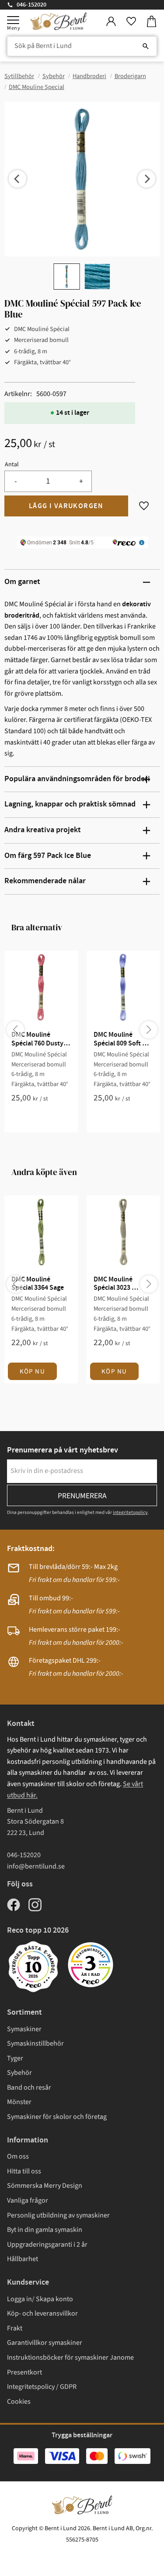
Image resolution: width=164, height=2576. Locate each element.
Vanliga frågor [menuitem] (28, 2200)
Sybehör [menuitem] (19, 2073)
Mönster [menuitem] (19, 2102)
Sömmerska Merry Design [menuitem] (45, 2186)
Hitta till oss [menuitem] (24, 2171)
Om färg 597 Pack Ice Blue (48, 856)
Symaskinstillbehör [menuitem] (35, 2043)
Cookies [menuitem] (19, 2402)
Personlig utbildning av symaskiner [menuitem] (58, 2215)
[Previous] (17, 179)
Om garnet (22, 582)
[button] (13, 20)
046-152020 (31, 5)
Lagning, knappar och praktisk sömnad (70, 804)
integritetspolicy (130, 1512)
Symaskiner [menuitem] (24, 2029)
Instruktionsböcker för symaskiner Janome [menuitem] (70, 2357)
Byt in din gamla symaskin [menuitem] (45, 2230)
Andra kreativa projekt (43, 830)
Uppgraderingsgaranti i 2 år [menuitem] (47, 2245)
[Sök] (146, 46)
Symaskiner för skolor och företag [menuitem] (57, 2117)
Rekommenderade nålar (45, 881)
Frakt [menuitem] (15, 2328)
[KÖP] (66, 506)
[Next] (147, 179)
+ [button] (81, 481)
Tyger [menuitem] (15, 2058)
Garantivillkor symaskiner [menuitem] (45, 2343)
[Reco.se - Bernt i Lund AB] (91, 1965)
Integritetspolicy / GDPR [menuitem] (42, 2387)
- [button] (16, 481)
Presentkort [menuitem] (24, 2372)
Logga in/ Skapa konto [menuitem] (40, 2299)
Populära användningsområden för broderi (77, 779)
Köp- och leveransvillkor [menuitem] (42, 2313)
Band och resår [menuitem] (29, 2087)
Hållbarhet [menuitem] (23, 2259)
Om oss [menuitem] (18, 2156)
